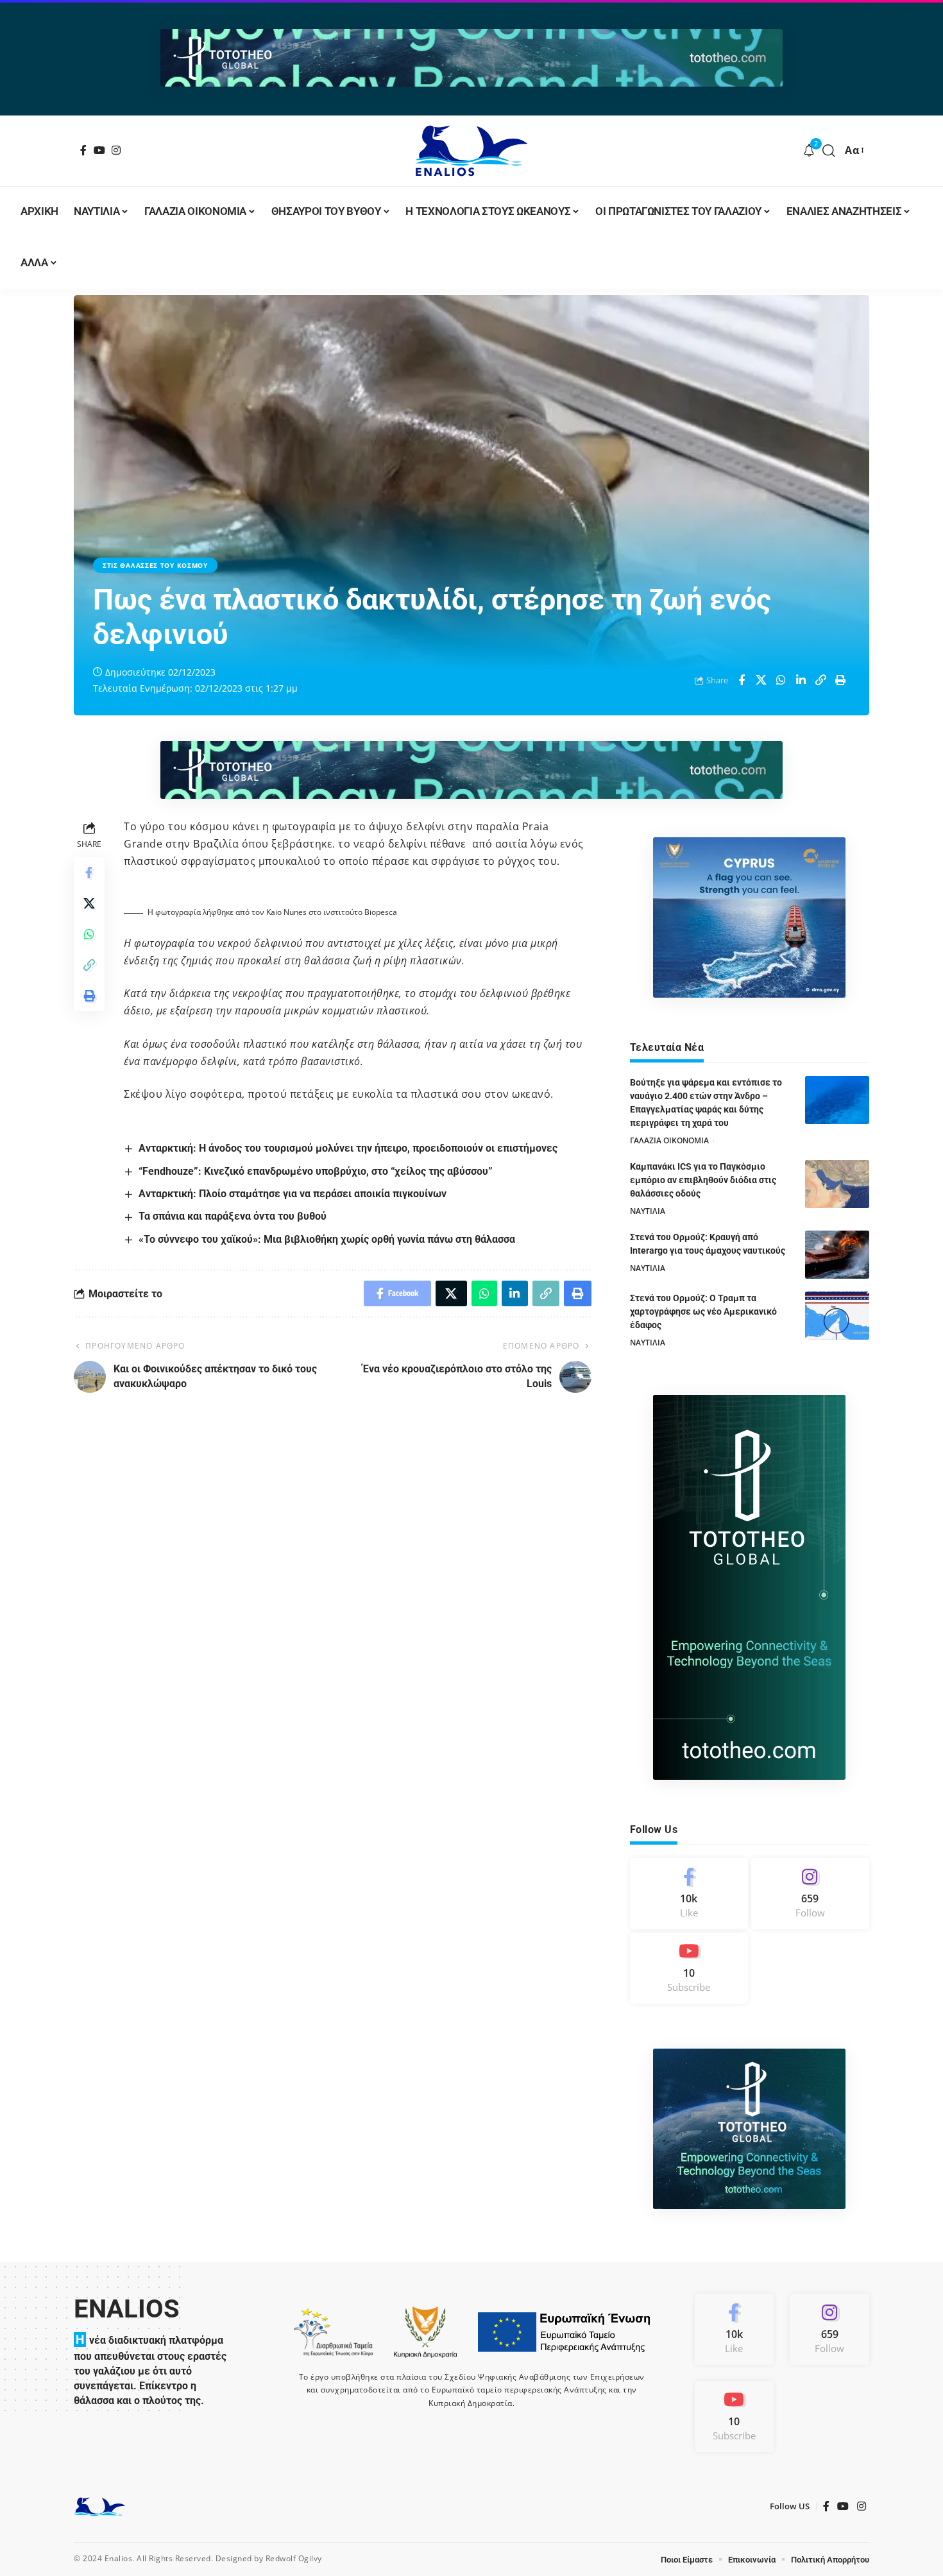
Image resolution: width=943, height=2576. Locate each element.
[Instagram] (116, 150)
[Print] (841, 680)
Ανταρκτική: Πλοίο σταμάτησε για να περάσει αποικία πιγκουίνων (293, 1194)
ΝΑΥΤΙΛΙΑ (648, 1211)
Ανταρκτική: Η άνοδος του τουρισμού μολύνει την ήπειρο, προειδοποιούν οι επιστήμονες (348, 1148)
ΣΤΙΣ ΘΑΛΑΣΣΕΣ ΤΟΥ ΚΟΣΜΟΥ (155, 565)
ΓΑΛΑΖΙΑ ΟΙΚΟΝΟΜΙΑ (669, 1140)
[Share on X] (761, 680)
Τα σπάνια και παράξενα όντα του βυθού (233, 1216)
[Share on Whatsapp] (781, 680)
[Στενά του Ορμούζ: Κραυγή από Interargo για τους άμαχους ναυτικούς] (837, 1255)
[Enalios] (471, 151)
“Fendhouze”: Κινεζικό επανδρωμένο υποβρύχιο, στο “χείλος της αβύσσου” (316, 1171)
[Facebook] (84, 150)
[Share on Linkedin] (801, 680)
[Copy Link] (821, 680)
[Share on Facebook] (742, 680)
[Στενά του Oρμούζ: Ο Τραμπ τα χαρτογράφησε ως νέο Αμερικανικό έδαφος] (837, 1316)
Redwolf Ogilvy (294, 2558)
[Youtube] (689, 1968)
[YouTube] (100, 150)
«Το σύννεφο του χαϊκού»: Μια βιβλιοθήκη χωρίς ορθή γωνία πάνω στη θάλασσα (327, 1239)
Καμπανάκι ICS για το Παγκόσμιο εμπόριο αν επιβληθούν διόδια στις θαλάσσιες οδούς (703, 1180)
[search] (829, 151)
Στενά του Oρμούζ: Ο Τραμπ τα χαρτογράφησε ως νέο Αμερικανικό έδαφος (703, 1311)
